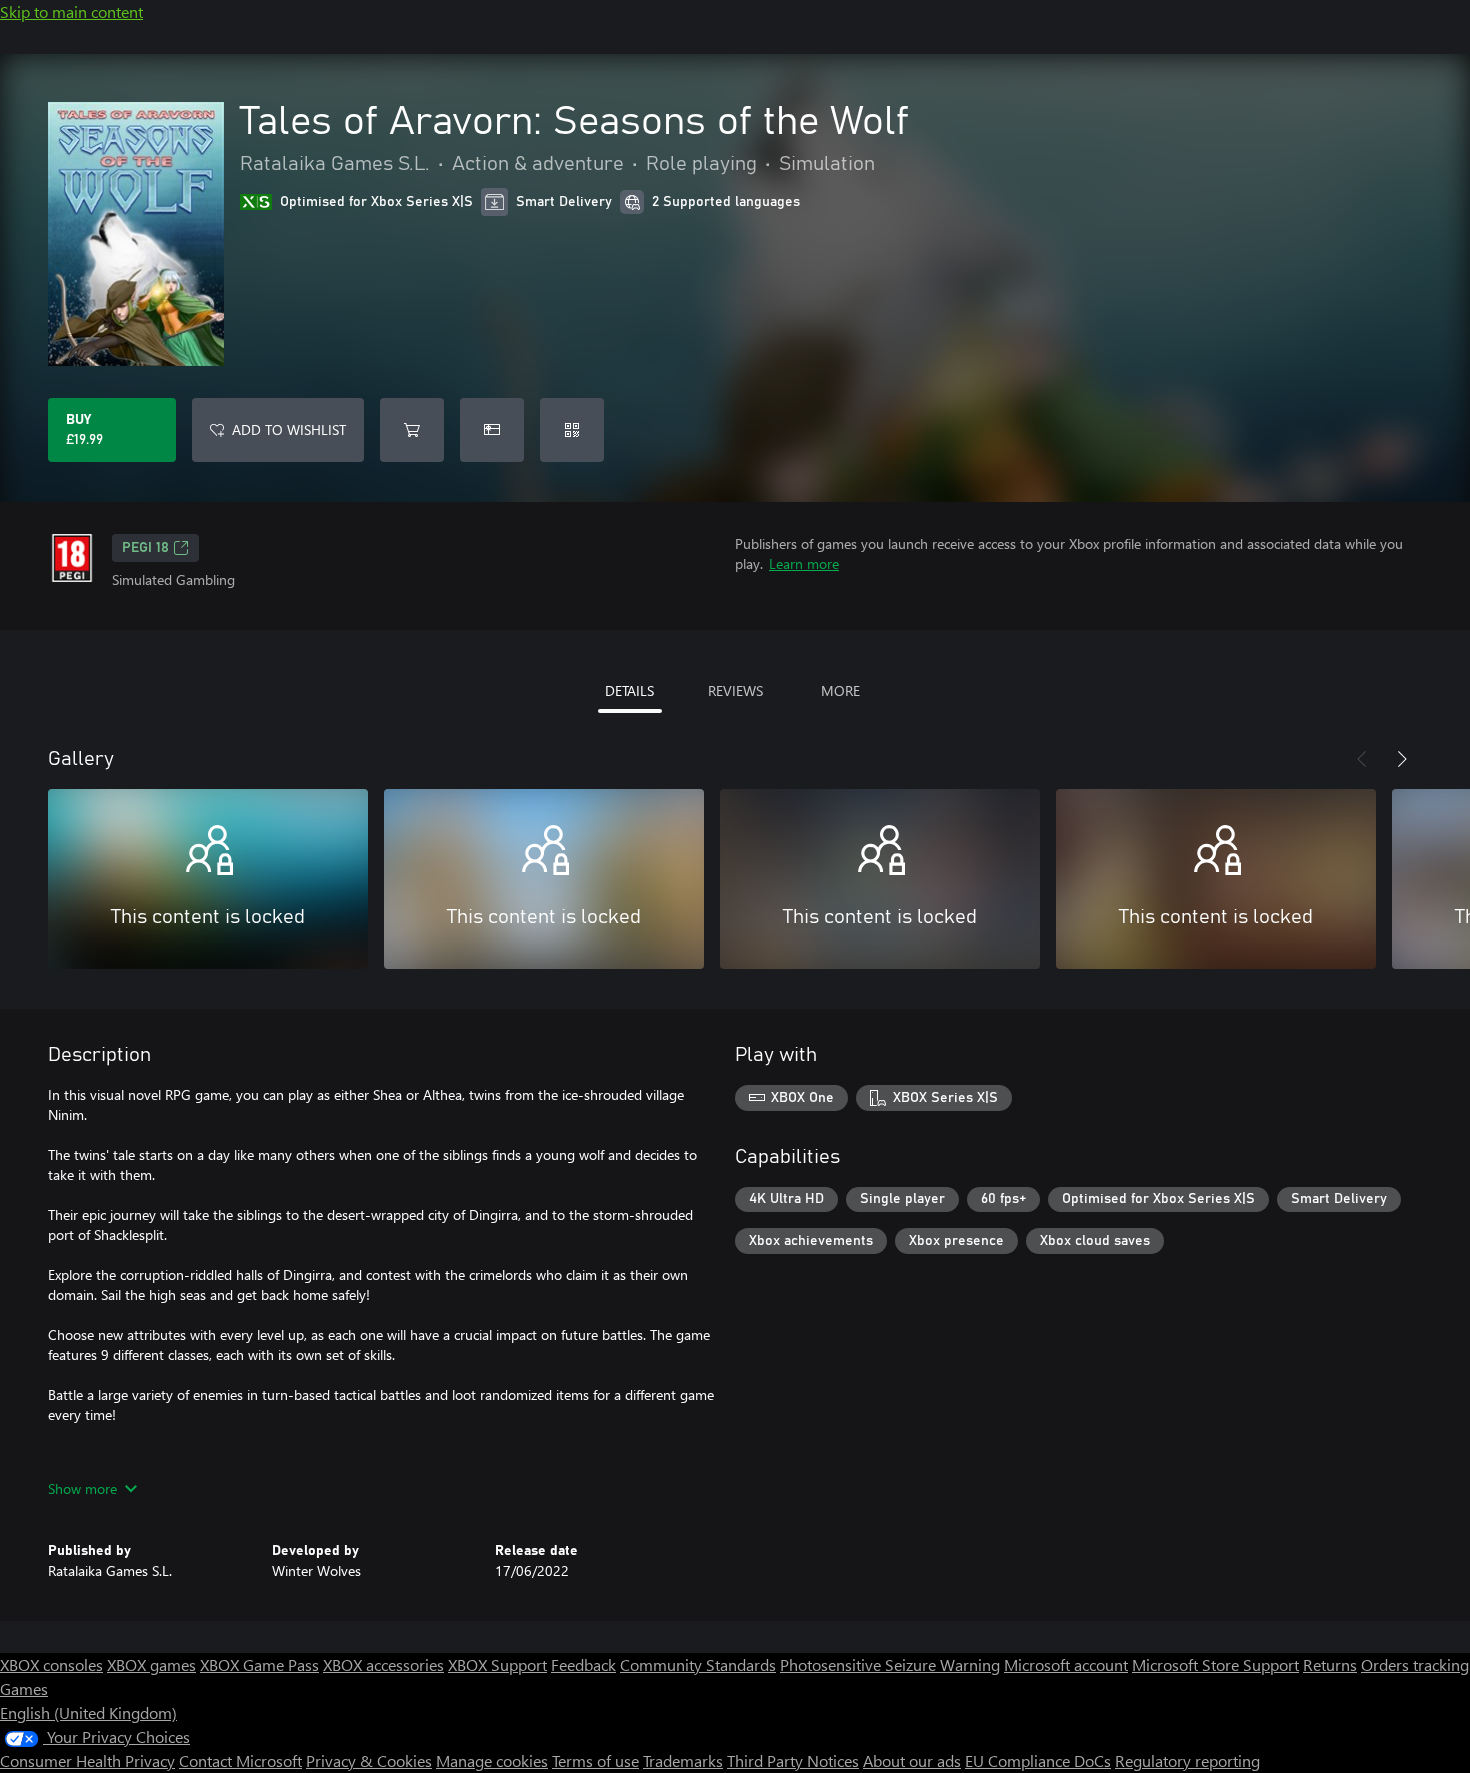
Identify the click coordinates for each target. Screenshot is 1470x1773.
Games (24, 1688)
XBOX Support (497, 1664)
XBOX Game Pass (259, 1664)
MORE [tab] (840, 690)
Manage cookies (492, 1760)
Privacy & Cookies (369, 1760)
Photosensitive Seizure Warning (890, 1664)
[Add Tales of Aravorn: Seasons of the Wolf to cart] (412, 430)
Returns (1330, 1664)
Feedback (583, 1664)
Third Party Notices (793, 1760)
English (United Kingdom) (88, 1712)
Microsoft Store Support (1215, 1664)
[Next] (1402, 759)
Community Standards (698, 1664)
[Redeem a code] (572, 430)
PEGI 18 (145, 548)
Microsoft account (1066, 1664)
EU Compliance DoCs (1038, 1760)
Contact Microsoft (240, 1760)
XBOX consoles (51, 1664)
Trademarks (683, 1760)
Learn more (804, 563)
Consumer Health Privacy (87, 1760)
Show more (82, 1488)
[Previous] (1362, 759)
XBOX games (151, 1664)
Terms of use (595, 1760)
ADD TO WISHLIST (289, 429)
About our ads (912, 1760)
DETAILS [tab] (629, 690)
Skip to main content (71, 11)
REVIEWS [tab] (735, 690)
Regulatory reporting (1187, 1760)
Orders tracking (1415, 1664)
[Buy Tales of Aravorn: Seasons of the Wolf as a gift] (492, 430)
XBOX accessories (383, 1664)
